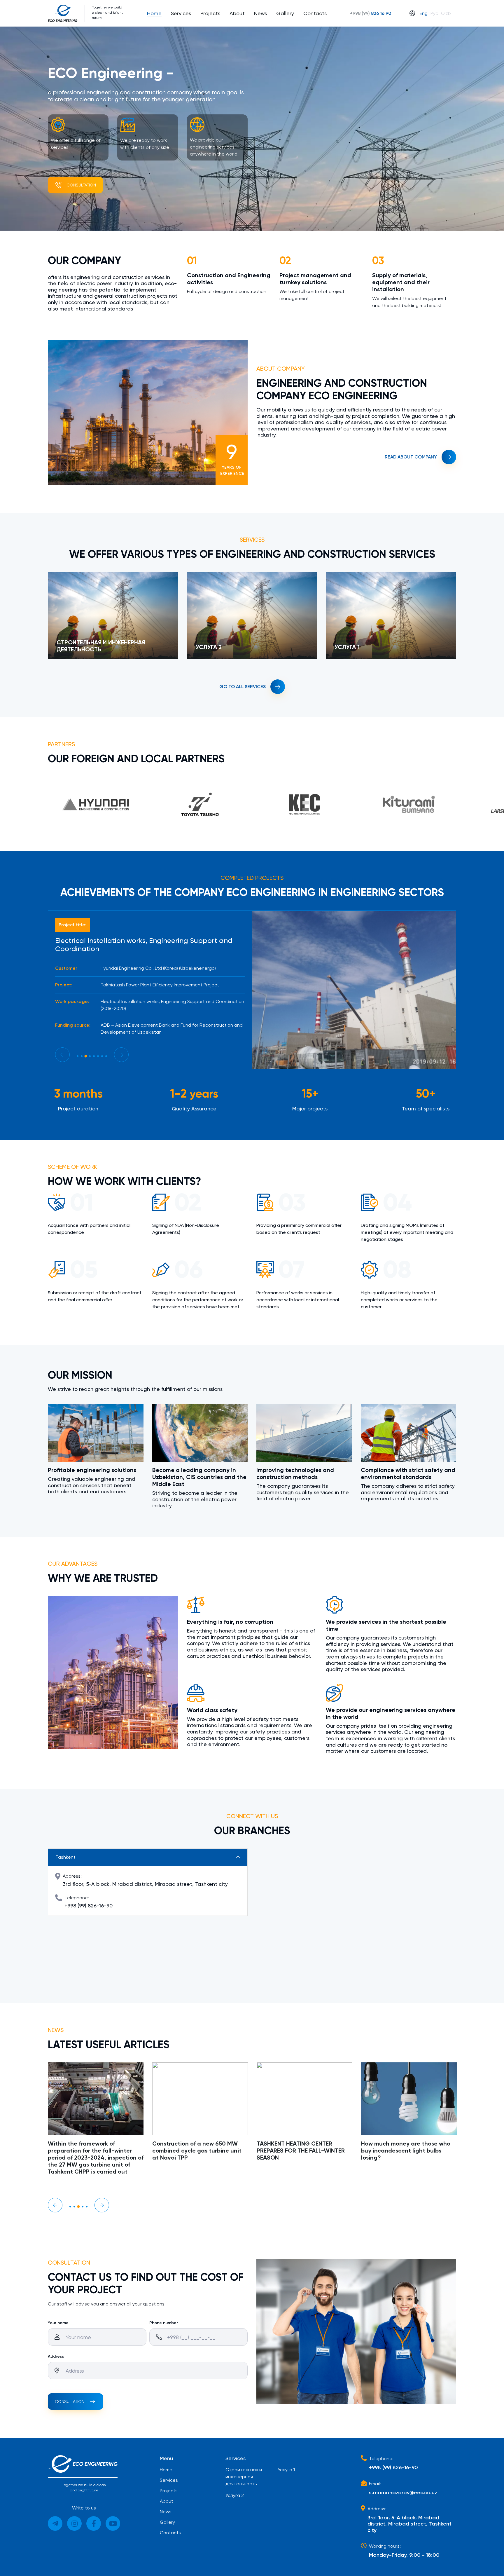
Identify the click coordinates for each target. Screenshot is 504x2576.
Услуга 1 (286, 2470)
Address (56, 2356)
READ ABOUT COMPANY (411, 457)
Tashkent (65, 1857)
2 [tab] (82, 1056)
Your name (58, 2323)
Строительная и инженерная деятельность (244, 2477)
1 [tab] (78, 1056)
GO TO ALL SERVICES (243, 687)
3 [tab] (86, 1056)
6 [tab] (98, 1056)
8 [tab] (106, 1056)
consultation (81, 185)
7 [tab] (102, 1056)
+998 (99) (371, 13)
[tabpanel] (150, 982)
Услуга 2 (235, 2495)
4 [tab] (90, 1056)
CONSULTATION (70, 2401)
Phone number (164, 2323)
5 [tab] (94, 1056)
